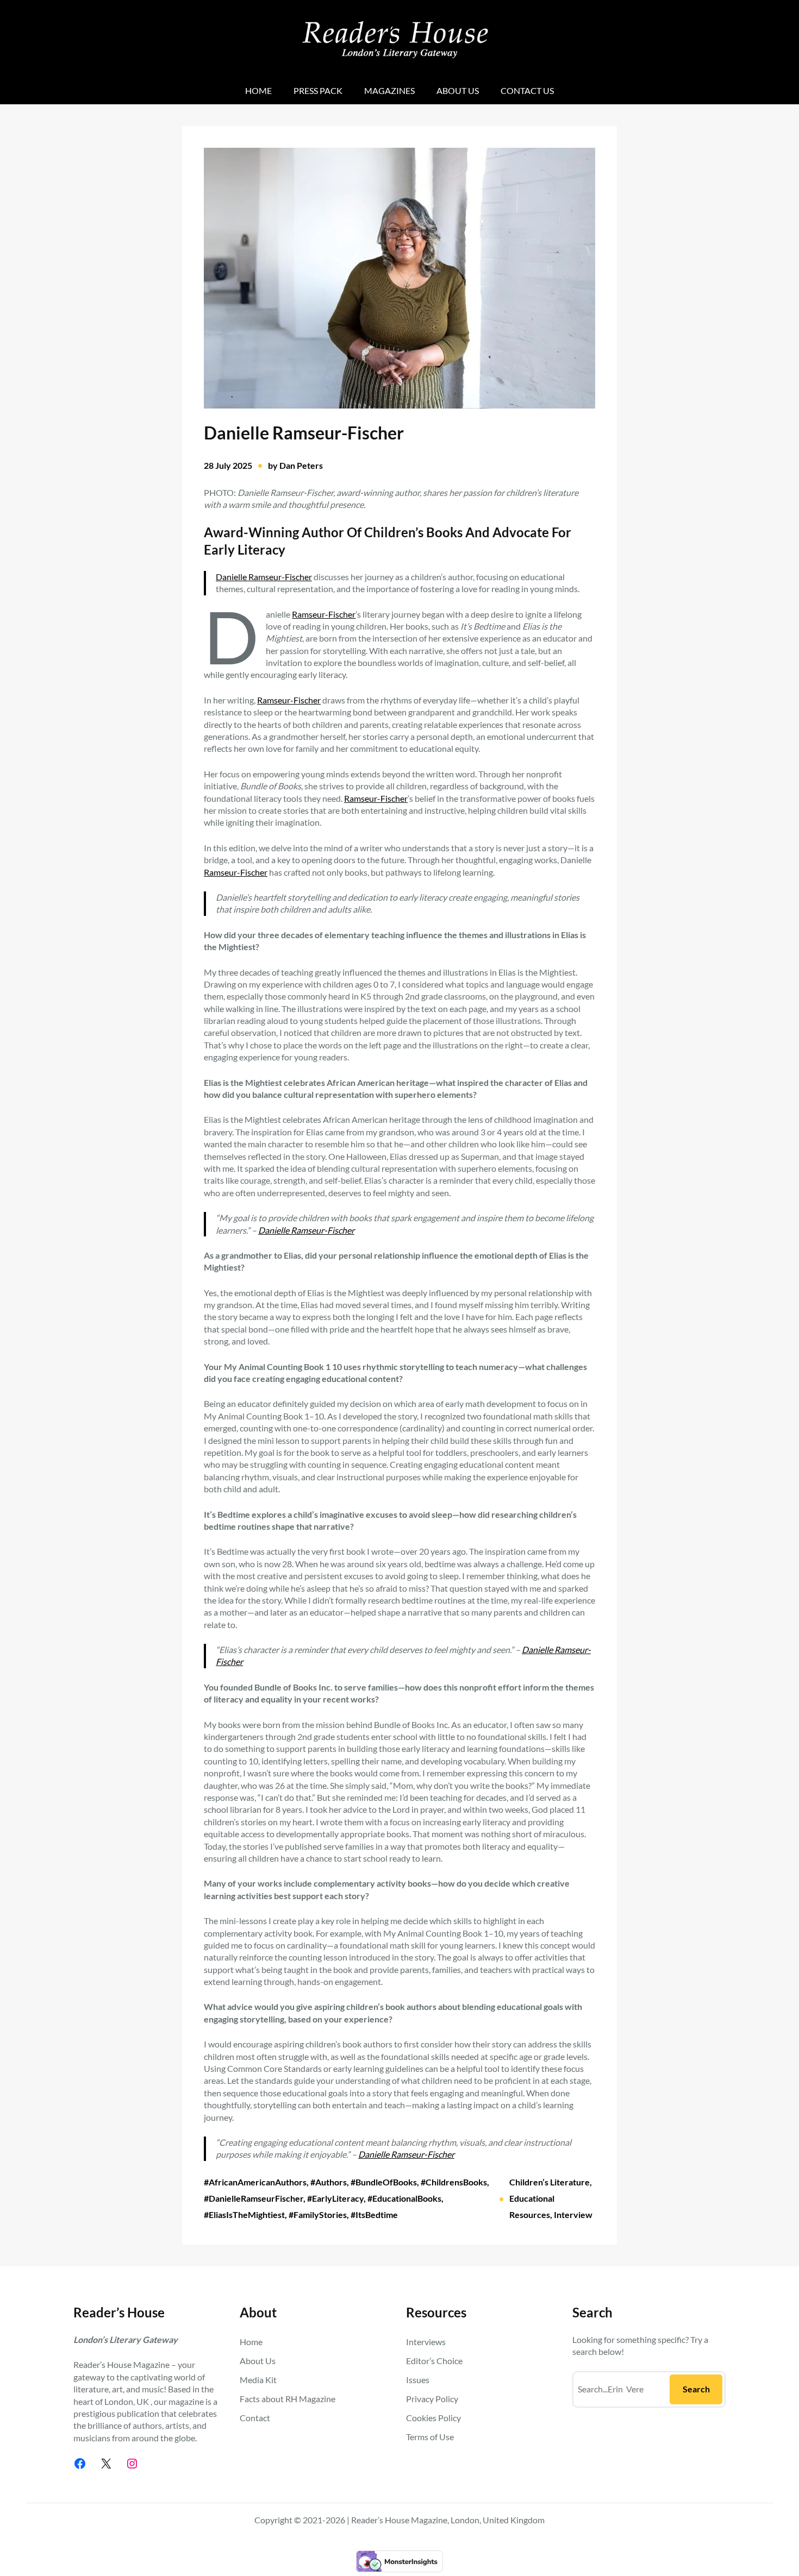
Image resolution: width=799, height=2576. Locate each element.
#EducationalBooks (404, 2198)
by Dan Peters (295, 465)
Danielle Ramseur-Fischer (264, 577)
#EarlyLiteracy (335, 2198)
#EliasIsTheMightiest (244, 2214)
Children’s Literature (550, 2182)
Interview (573, 2214)
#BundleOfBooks (384, 2182)
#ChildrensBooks (454, 2182)
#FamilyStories (318, 2214)
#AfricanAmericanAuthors (255, 2182)
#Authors (329, 2182)
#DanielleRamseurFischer (254, 2198)
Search (696, 2389)
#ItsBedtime (374, 2214)
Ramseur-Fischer (324, 614)
